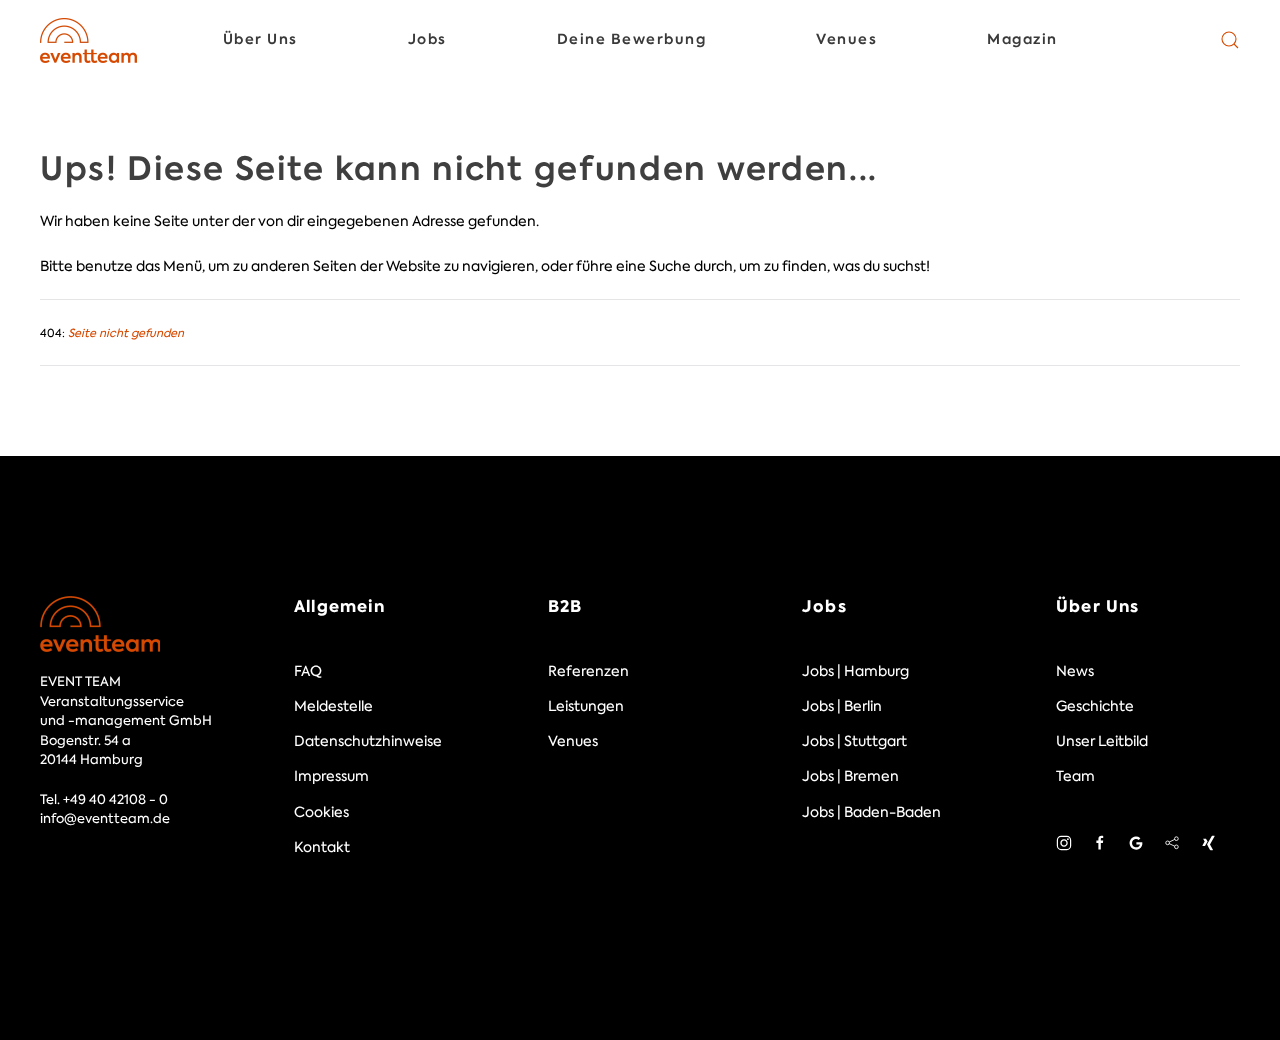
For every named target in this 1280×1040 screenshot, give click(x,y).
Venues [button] (846, 39)
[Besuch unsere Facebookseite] (1100, 842)
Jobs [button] (427, 39)
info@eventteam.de (105, 818)
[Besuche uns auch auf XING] (1208, 842)
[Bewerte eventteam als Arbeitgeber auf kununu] (1172, 842)
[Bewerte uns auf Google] (1136, 842)
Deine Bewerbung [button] (632, 39)
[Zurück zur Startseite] (88, 40)
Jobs (824, 606)
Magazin (1022, 39)
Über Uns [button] (260, 39)
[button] (1230, 40)
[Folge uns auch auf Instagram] (1064, 842)
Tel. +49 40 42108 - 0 (104, 799)
